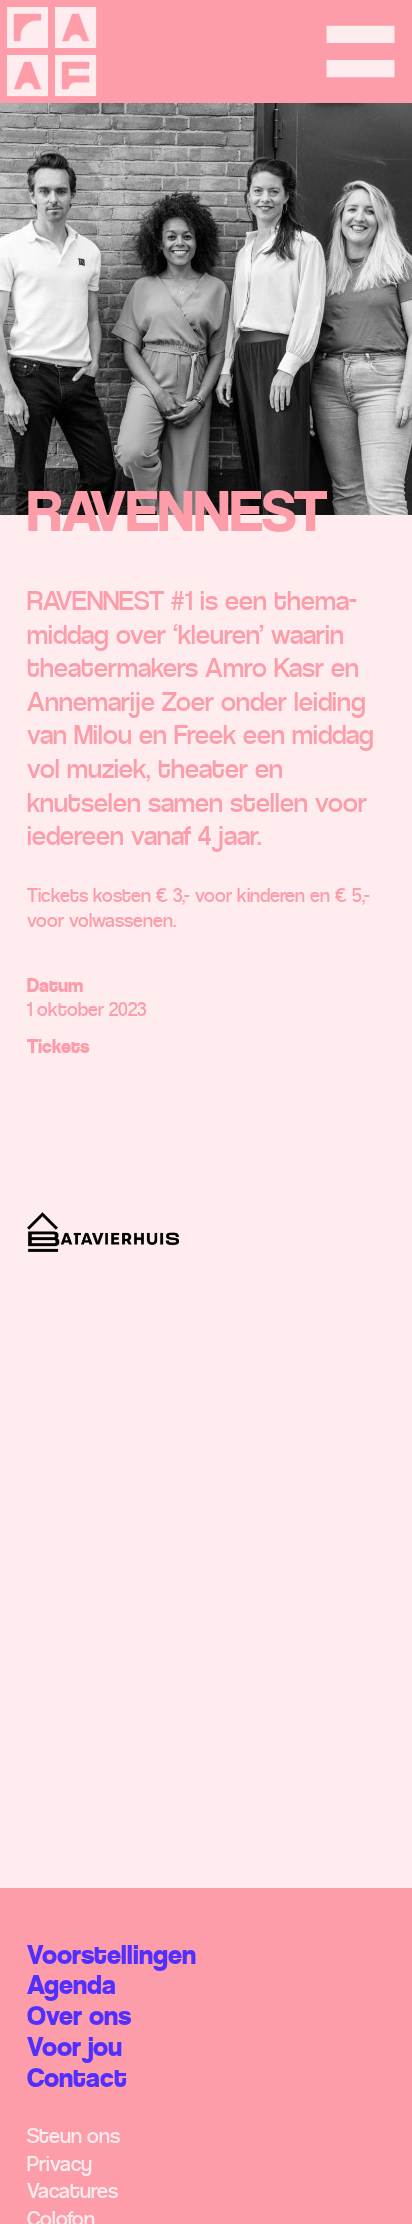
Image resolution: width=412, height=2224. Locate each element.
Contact (77, 2078)
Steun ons (73, 2136)
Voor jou (74, 2047)
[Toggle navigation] (360, 51)
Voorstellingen (111, 1955)
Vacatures (72, 2191)
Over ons (79, 2016)
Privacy (59, 2164)
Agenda (71, 1985)
